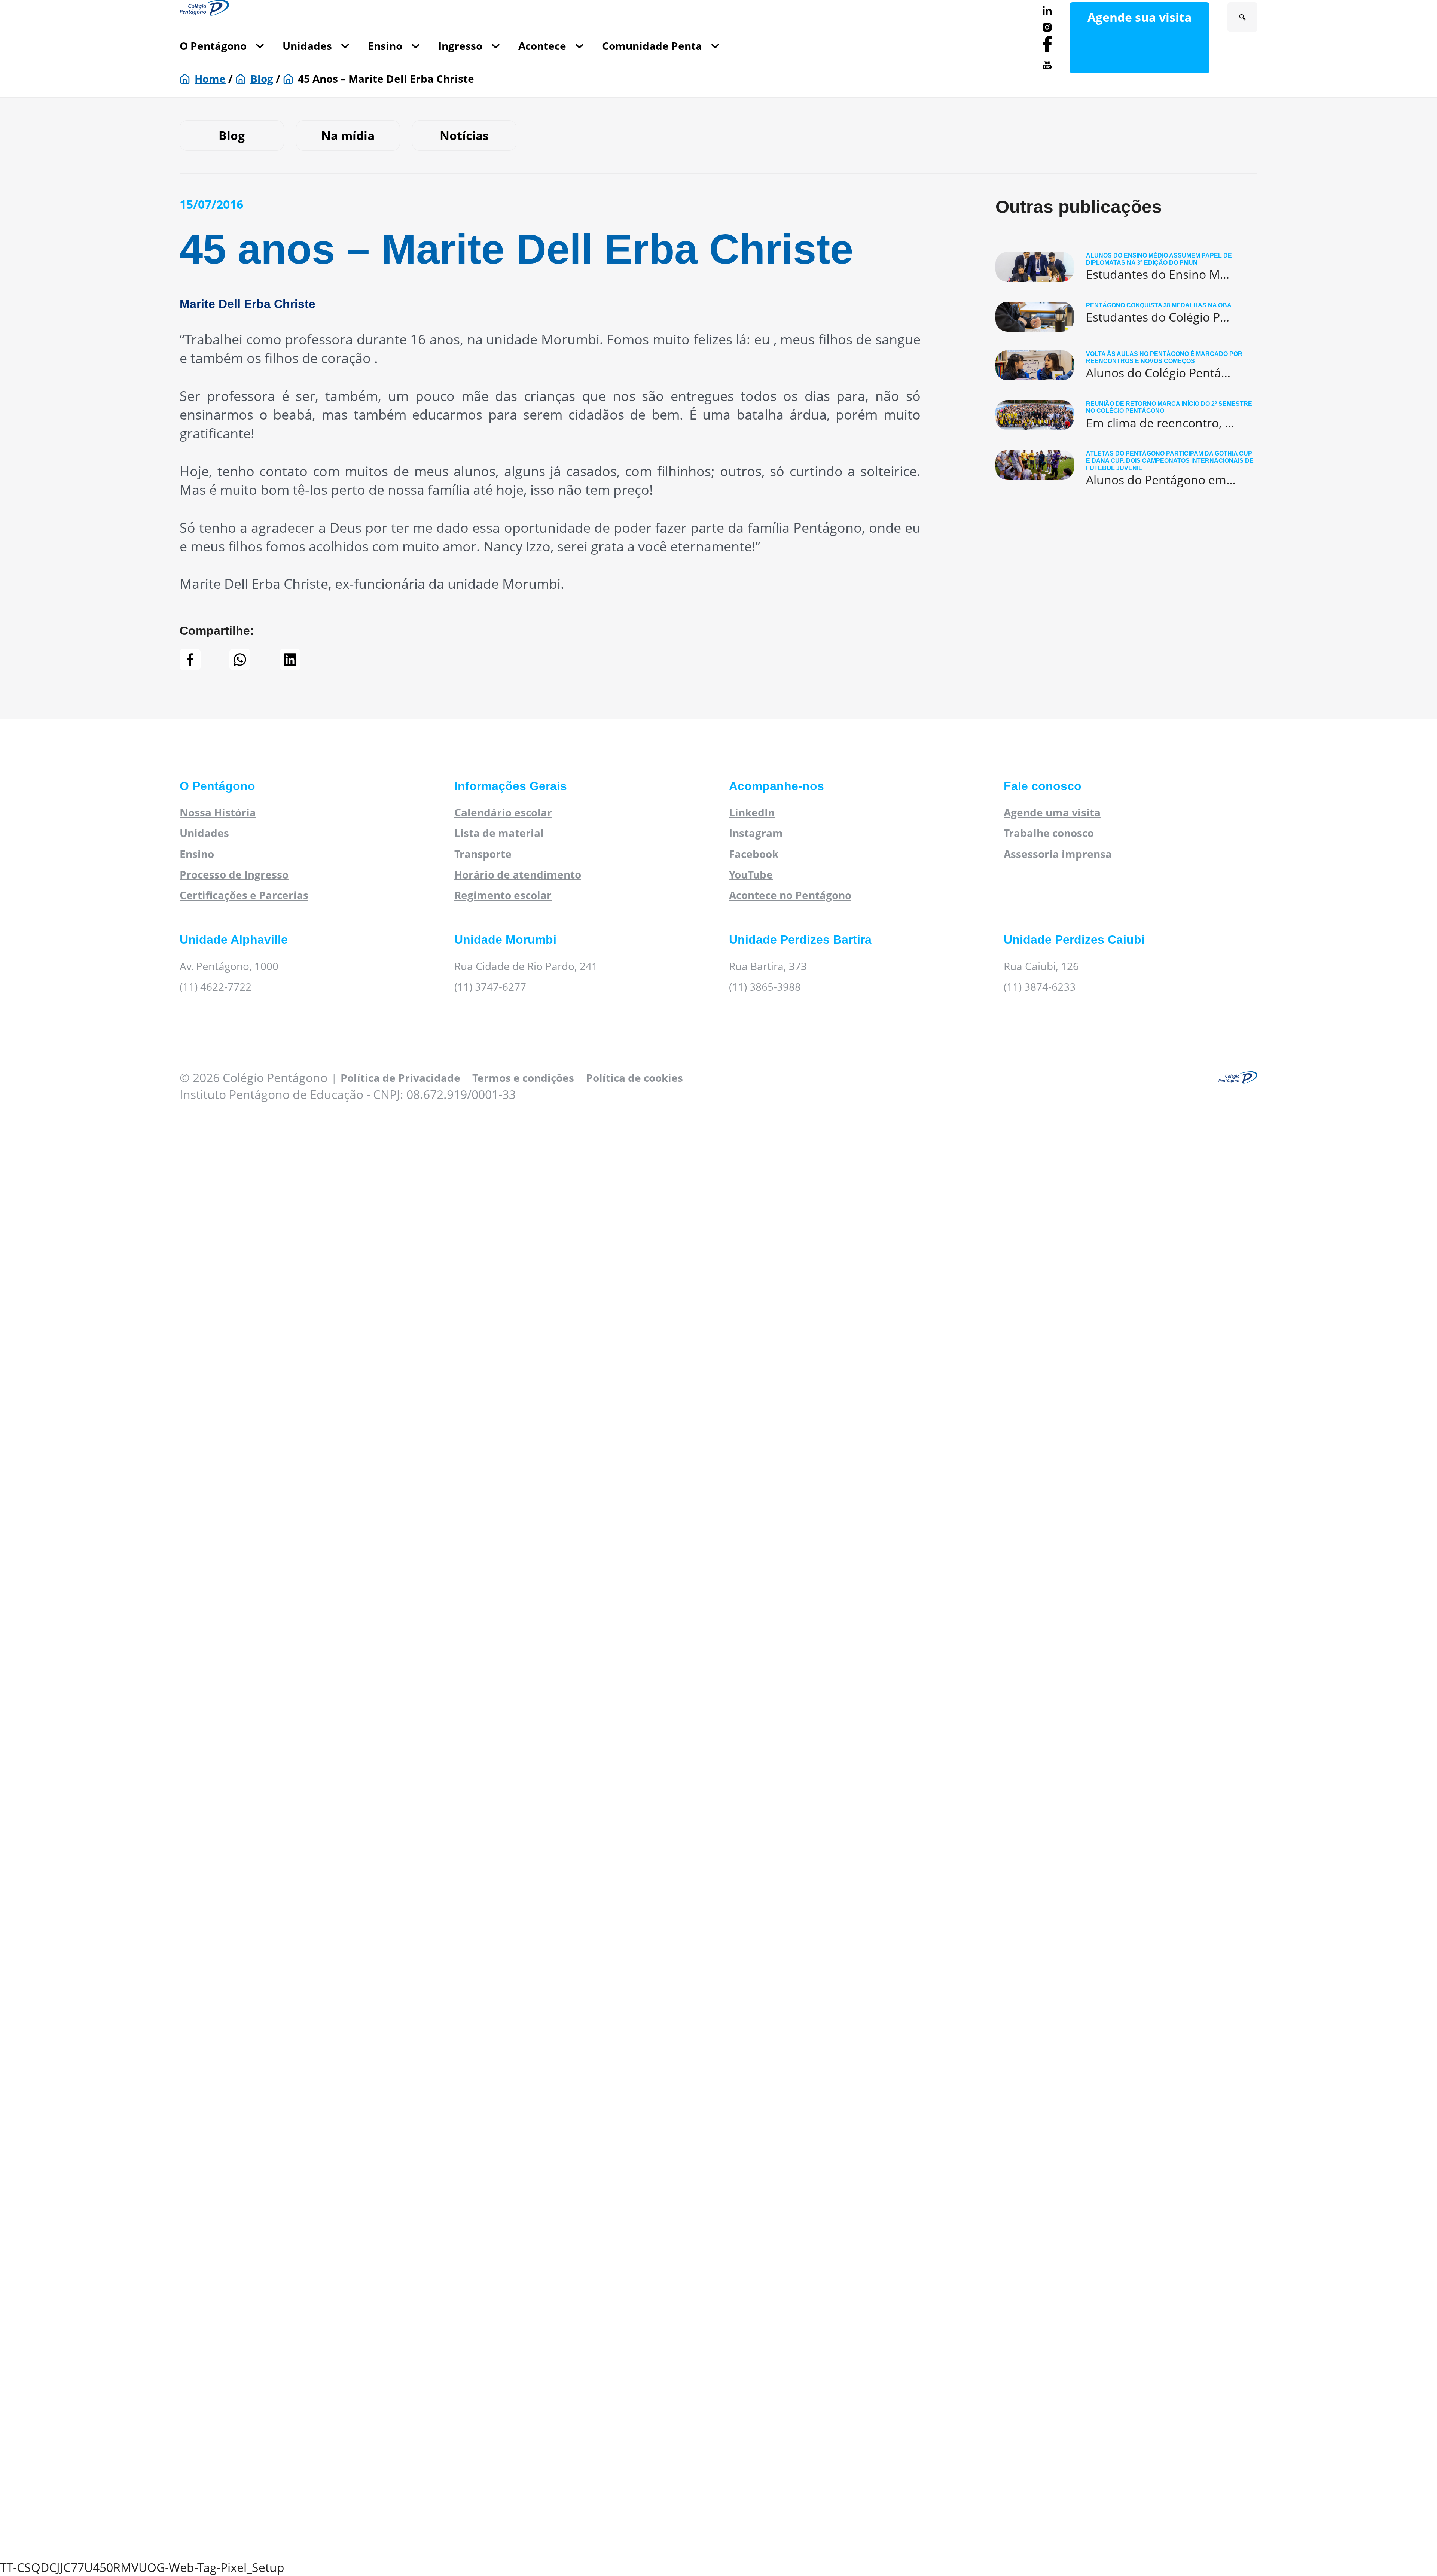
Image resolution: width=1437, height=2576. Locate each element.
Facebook (754, 854)
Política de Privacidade (400, 1078)
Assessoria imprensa (1058, 854)
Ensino (385, 46)
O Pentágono (213, 46)
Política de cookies (634, 1078)
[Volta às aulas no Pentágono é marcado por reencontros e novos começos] (1126, 366)
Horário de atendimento (518, 874)
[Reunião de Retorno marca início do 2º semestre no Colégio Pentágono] (1126, 416)
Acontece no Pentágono (790, 895)
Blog (262, 79)
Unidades (307, 46)
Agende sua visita (1139, 17)
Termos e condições (523, 1078)
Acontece (542, 46)
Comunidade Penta (652, 46)
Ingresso (460, 46)
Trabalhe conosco (1049, 833)
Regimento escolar (503, 895)
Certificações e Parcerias (244, 895)
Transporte (483, 854)
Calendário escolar (503, 812)
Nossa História (218, 812)
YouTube (751, 874)
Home (210, 79)
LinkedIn (752, 812)
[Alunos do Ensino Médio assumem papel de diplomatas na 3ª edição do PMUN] (1126, 267)
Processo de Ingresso (234, 874)
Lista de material (499, 833)
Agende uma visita (1052, 812)
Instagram (756, 833)
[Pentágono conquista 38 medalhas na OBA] (1126, 317)
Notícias (464, 135)
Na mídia (348, 135)
